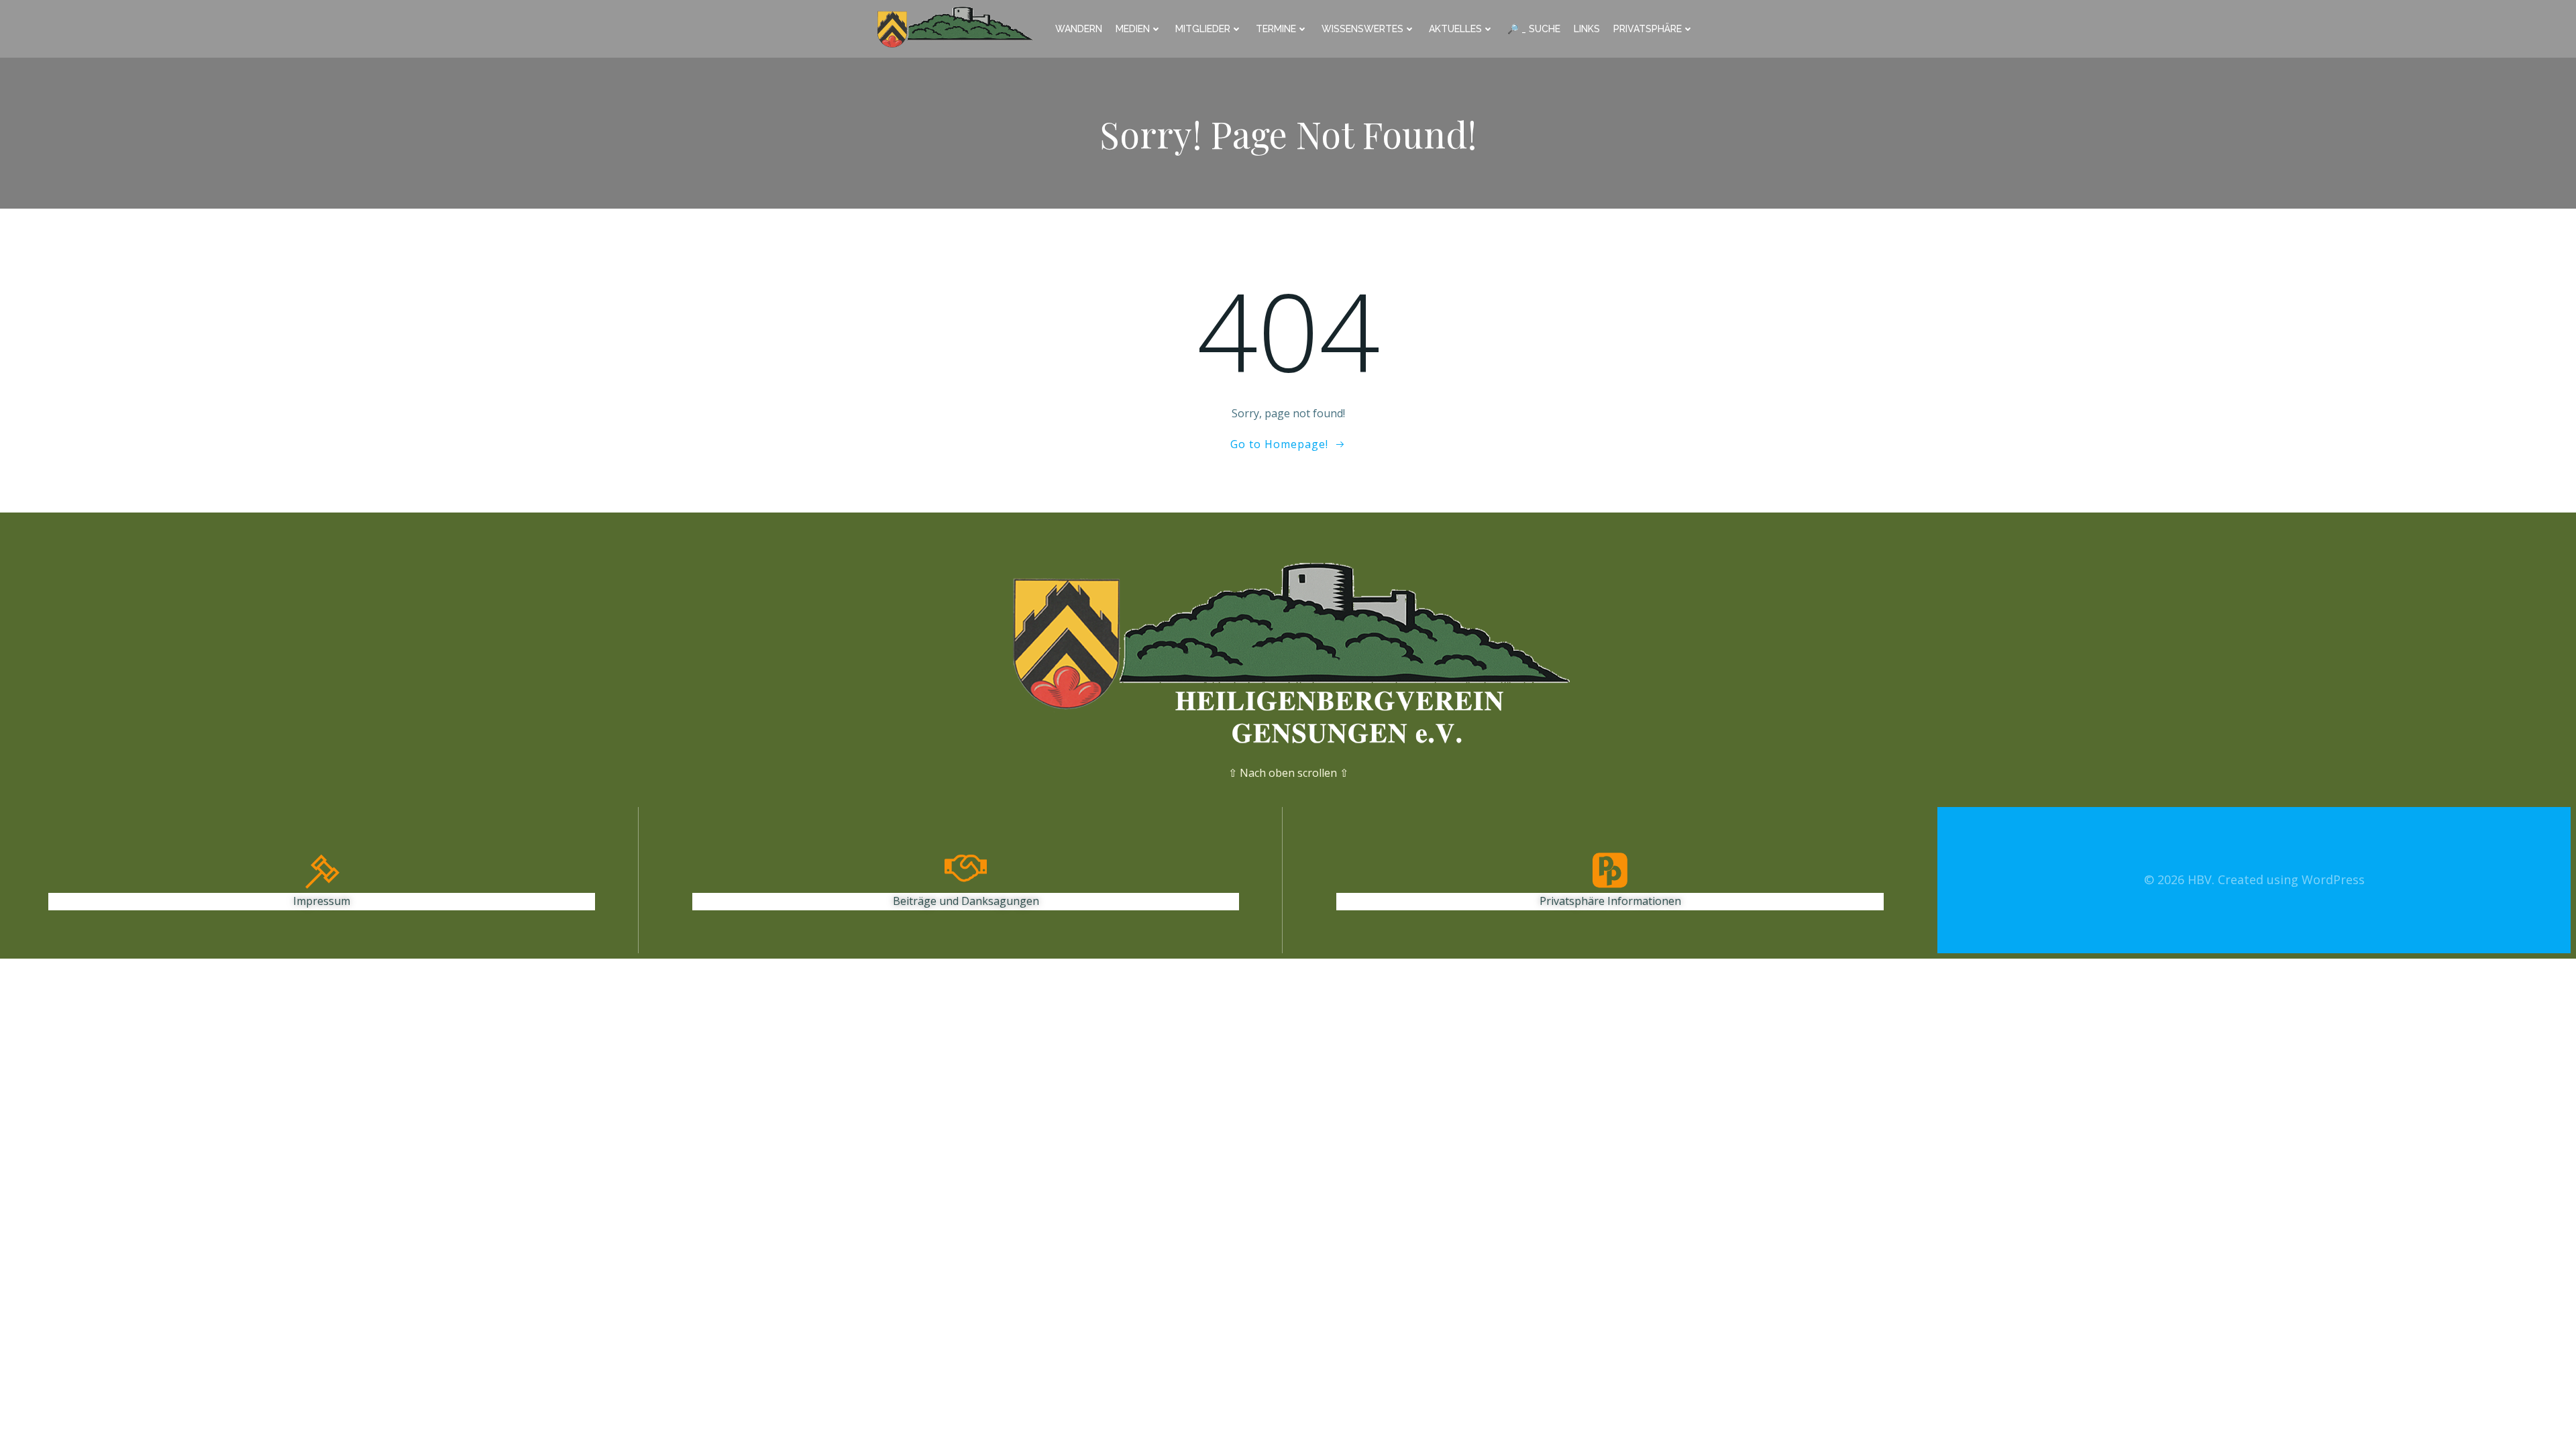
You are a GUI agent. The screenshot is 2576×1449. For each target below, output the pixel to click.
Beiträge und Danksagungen (966, 901)
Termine (1276, 29)
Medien (1133, 29)
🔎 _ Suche (1534, 29)
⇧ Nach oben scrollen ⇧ (1288, 773)
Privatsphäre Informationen (1610, 901)
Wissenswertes (1362, 29)
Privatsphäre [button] (1648, 29)
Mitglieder (1203, 29)
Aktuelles (1455, 29)
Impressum (322, 901)
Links (1587, 29)
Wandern (1079, 29)
